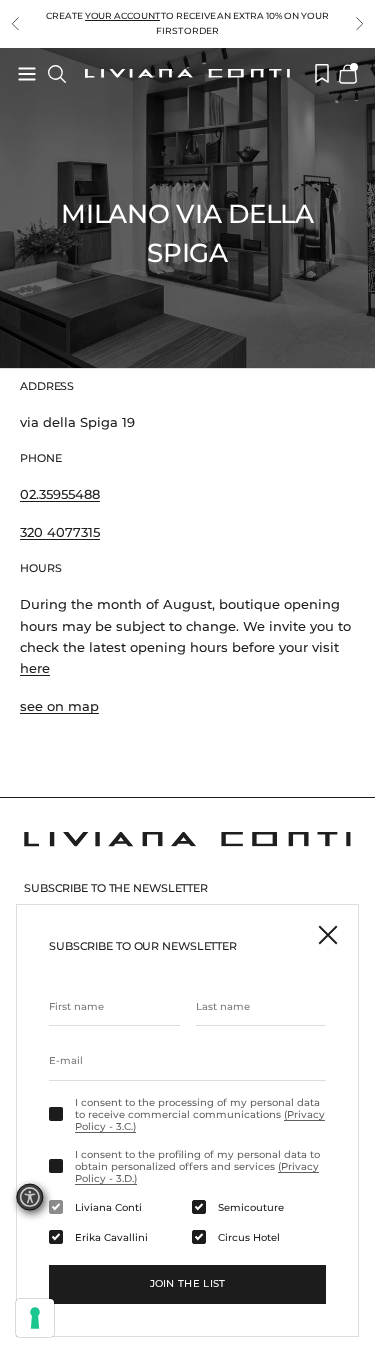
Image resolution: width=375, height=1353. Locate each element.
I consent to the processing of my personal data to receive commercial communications (200, 1115)
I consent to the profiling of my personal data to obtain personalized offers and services (197, 1167)
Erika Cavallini (111, 1238)
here (35, 668)
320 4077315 (60, 532)
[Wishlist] (322, 73)
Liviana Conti (108, 1208)
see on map (59, 706)
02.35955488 (60, 494)
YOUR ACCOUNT (122, 15)
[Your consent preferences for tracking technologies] (35, 1318)
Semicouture (251, 1208)
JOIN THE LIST (188, 1283)
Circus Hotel (249, 1238)
